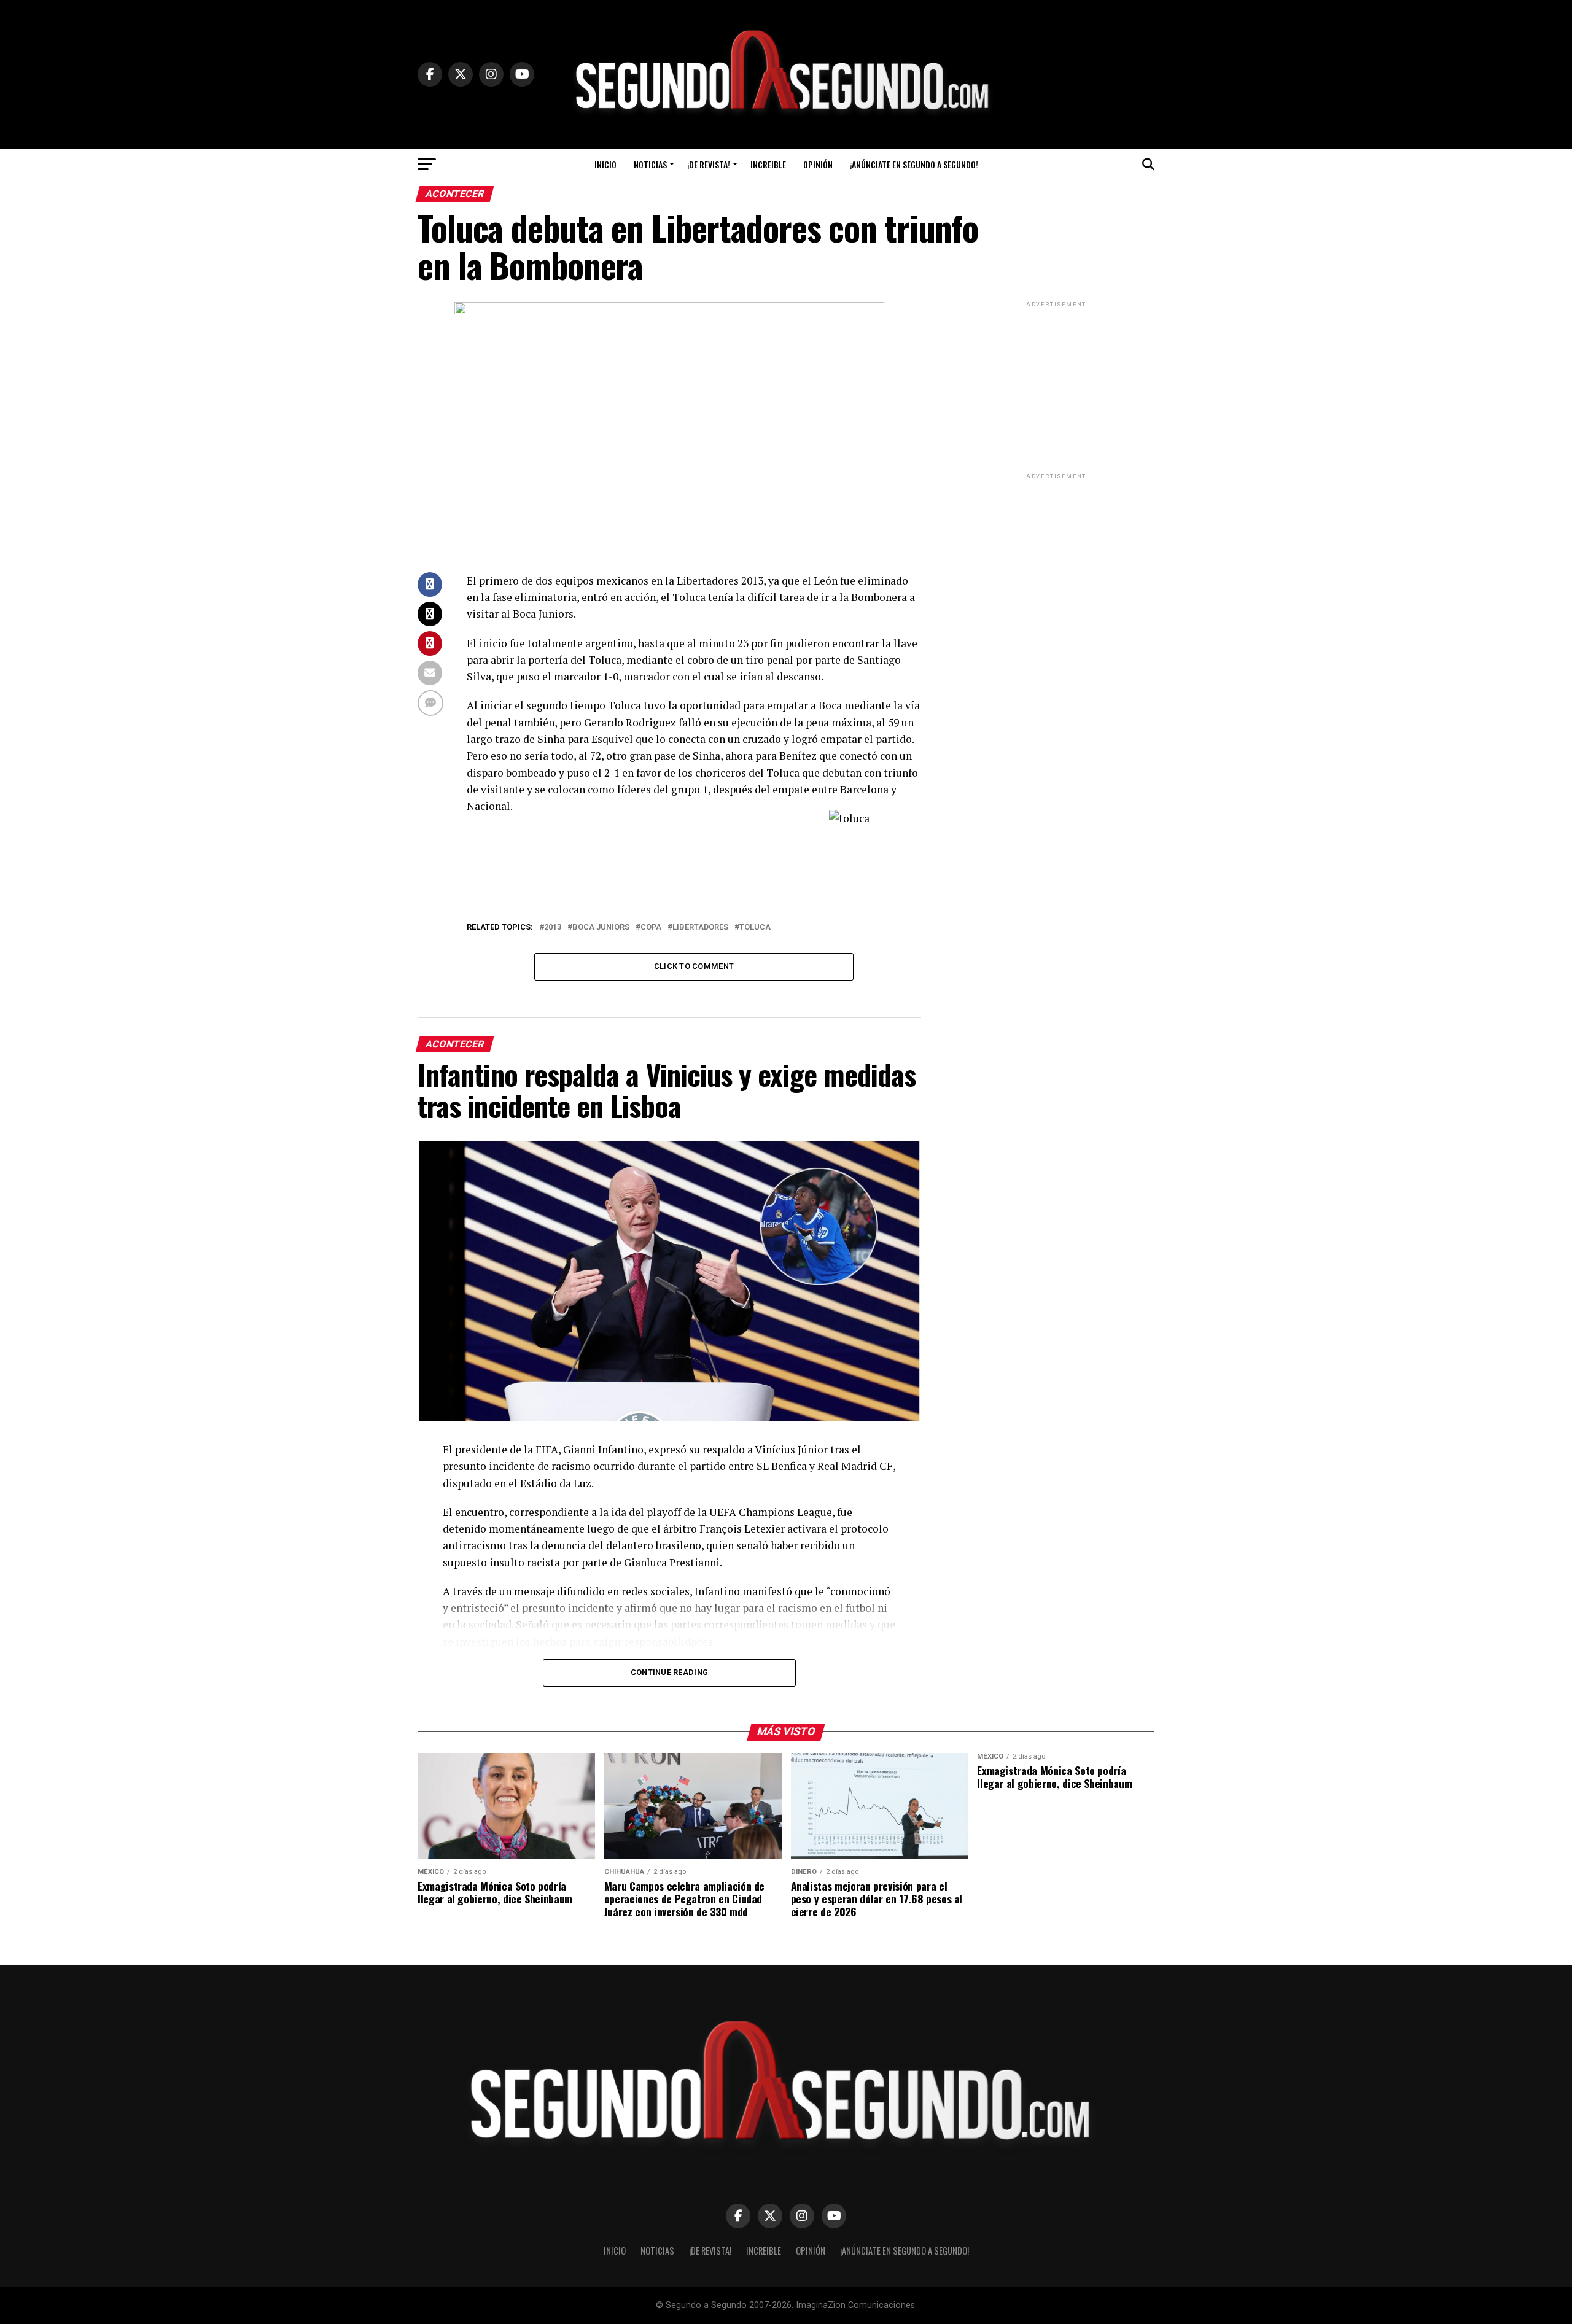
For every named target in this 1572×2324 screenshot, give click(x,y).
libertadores (700, 927)
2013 (553, 927)
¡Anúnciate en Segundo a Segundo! (914, 164)
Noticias (650, 164)
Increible (768, 164)
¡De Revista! (709, 164)
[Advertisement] (1056, 387)
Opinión (818, 164)
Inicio (605, 164)
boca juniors (601, 927)
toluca (755, 927)
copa (651, 927)
